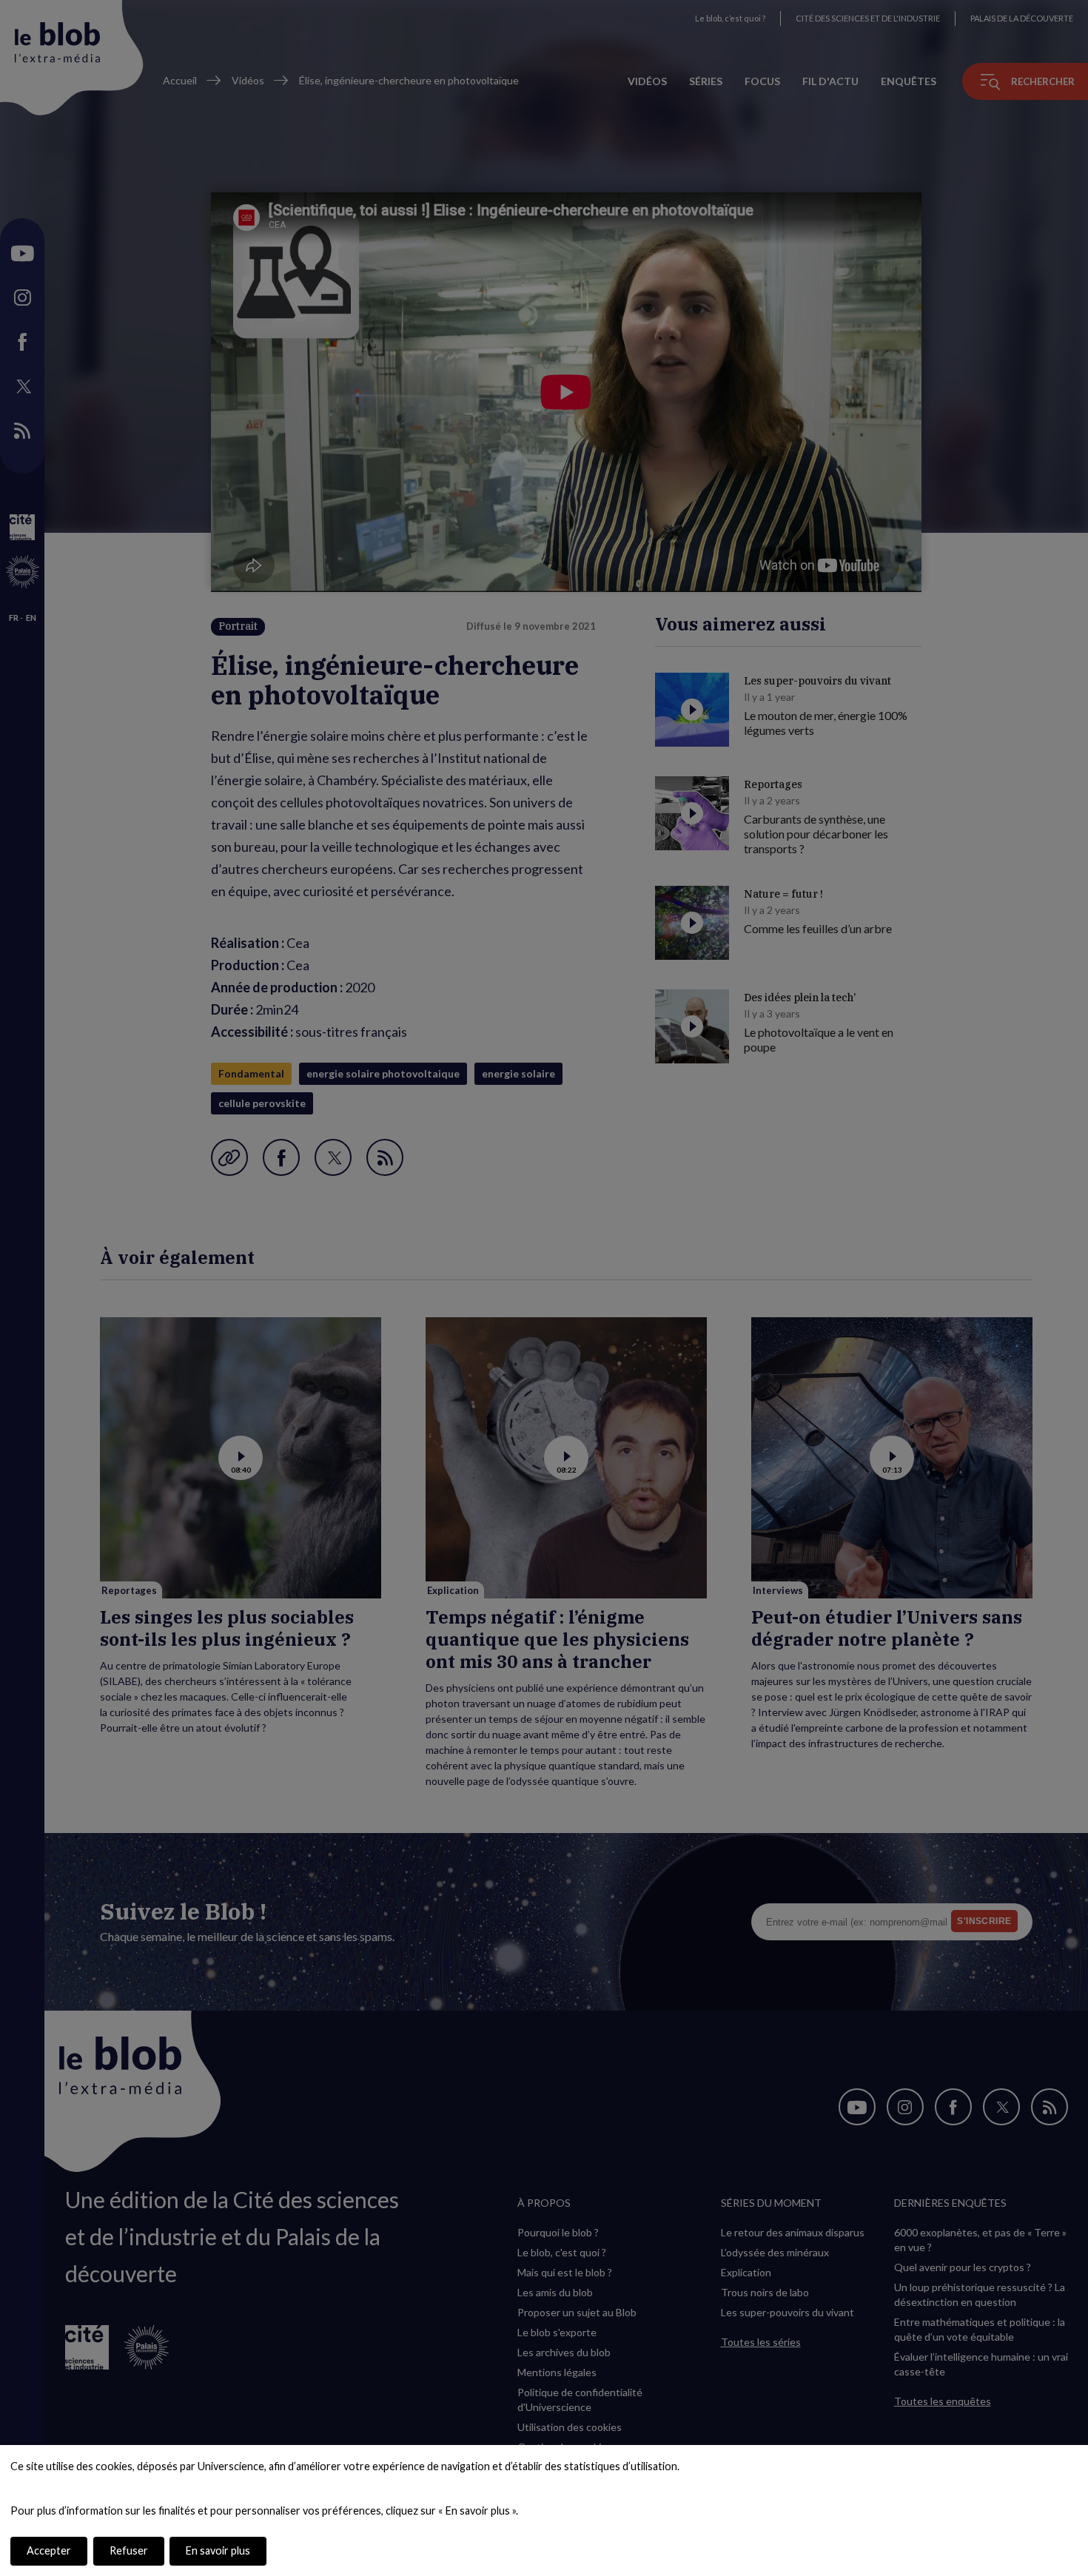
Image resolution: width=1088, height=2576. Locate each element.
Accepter (49, 2550)
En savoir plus (218, 2550)
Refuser (129, 2550)
